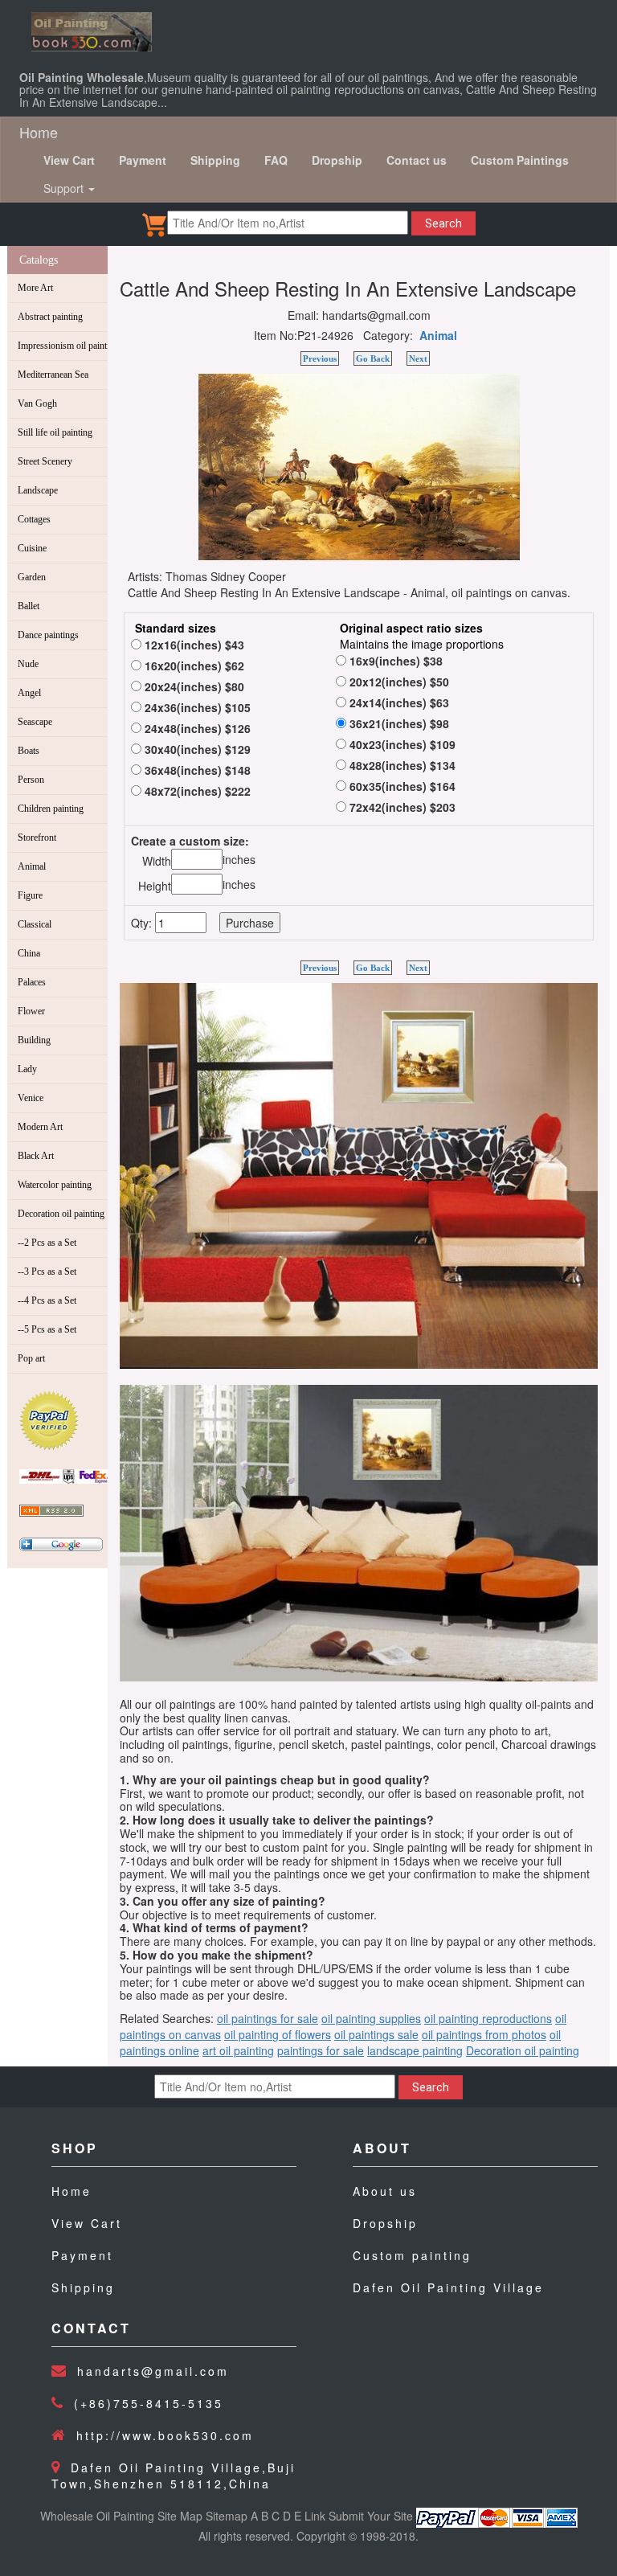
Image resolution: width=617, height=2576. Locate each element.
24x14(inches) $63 (398, 702)
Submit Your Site (371, 2516)
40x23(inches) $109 (401, 744)
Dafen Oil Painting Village (448, 2287)
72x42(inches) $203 (401, 807)
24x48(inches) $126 (196, 728)
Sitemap (227, 2516)
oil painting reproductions (488, 2018)
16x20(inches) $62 (193, 666)
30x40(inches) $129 (196, 749)
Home (39, 132)
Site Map (180, 2516)
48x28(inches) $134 (401, 765)
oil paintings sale (376, 2034)
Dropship (385, 2223)
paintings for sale (321, 2050)
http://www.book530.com (165, 2435)
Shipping (83, 2287)
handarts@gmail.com (153, 2371)
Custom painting (412, 2255)
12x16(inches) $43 (193, 645)
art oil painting (238, 2050)
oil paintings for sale (268, 2018)
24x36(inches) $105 (196, 707)
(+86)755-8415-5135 (149, 2403)
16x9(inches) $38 (394, 661)
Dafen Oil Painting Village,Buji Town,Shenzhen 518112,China (174, 2476)
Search (443, 223)
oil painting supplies (371, 2018)
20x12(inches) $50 (398, 682)
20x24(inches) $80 (193, 686)
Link (315, 2516)
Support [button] (65, 188)
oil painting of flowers (278, 2034)
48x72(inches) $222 (196, 791)
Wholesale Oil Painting (97, 2516)
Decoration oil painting (523, 2050)
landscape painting (415, 2050)
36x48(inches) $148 (196, 770)
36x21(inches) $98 (398, 723)
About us (385, 2191)
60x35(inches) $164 (401, 786)
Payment (82, 2255)
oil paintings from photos (484, 2034)
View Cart (87, 2223)
